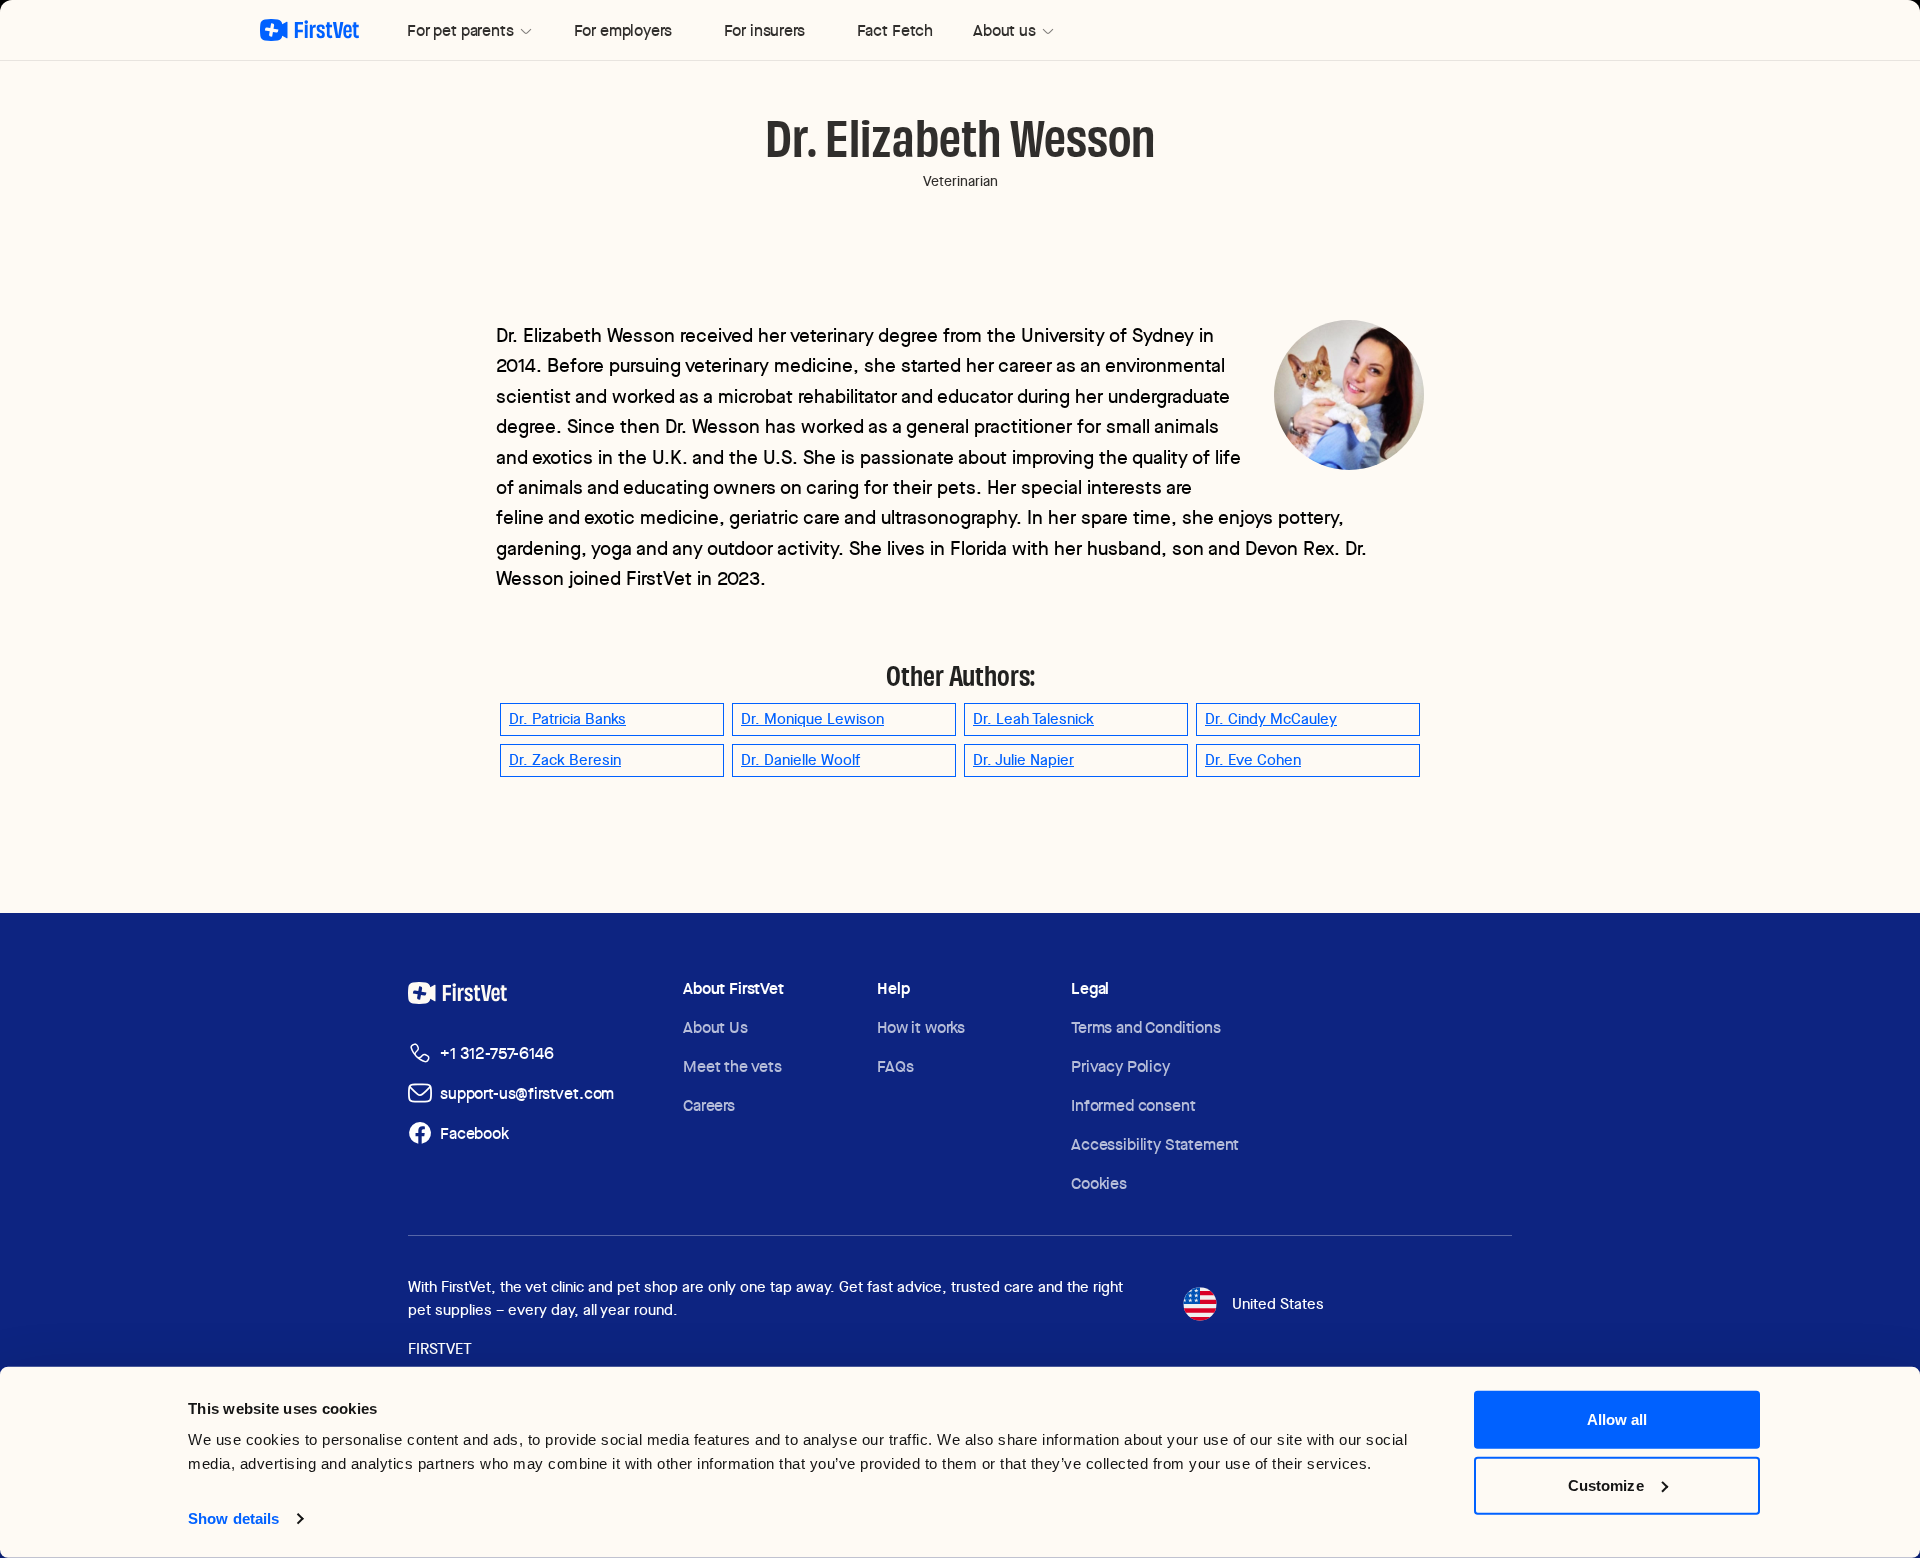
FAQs (895, 1066)
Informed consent (1133, 1105)
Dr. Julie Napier (1023, 760)
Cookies (1099, 1183)
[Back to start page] (309, 30)
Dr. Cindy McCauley (1271, 719)
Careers (709, 1105)
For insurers (764, 30)
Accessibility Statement (1155, 1144)
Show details (233, 1518)
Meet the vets (732, 1066)
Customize (1606, 1484)
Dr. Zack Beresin (565, 760)
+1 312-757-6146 (497, 1053)
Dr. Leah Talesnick (1033, 719)
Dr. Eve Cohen (1253, 760)
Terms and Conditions (1146, 1027)
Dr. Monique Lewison (812, 719)
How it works (921, 1027)
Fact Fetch (895, 30)
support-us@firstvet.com (527, 1093)
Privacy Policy (1120, 1066)
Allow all (1617, 1419)
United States (1278, 1304)
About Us (715, 1027)
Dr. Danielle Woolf (800, 760)
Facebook (474, 1133)
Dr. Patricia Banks (567, 719)
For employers (623, 30)
